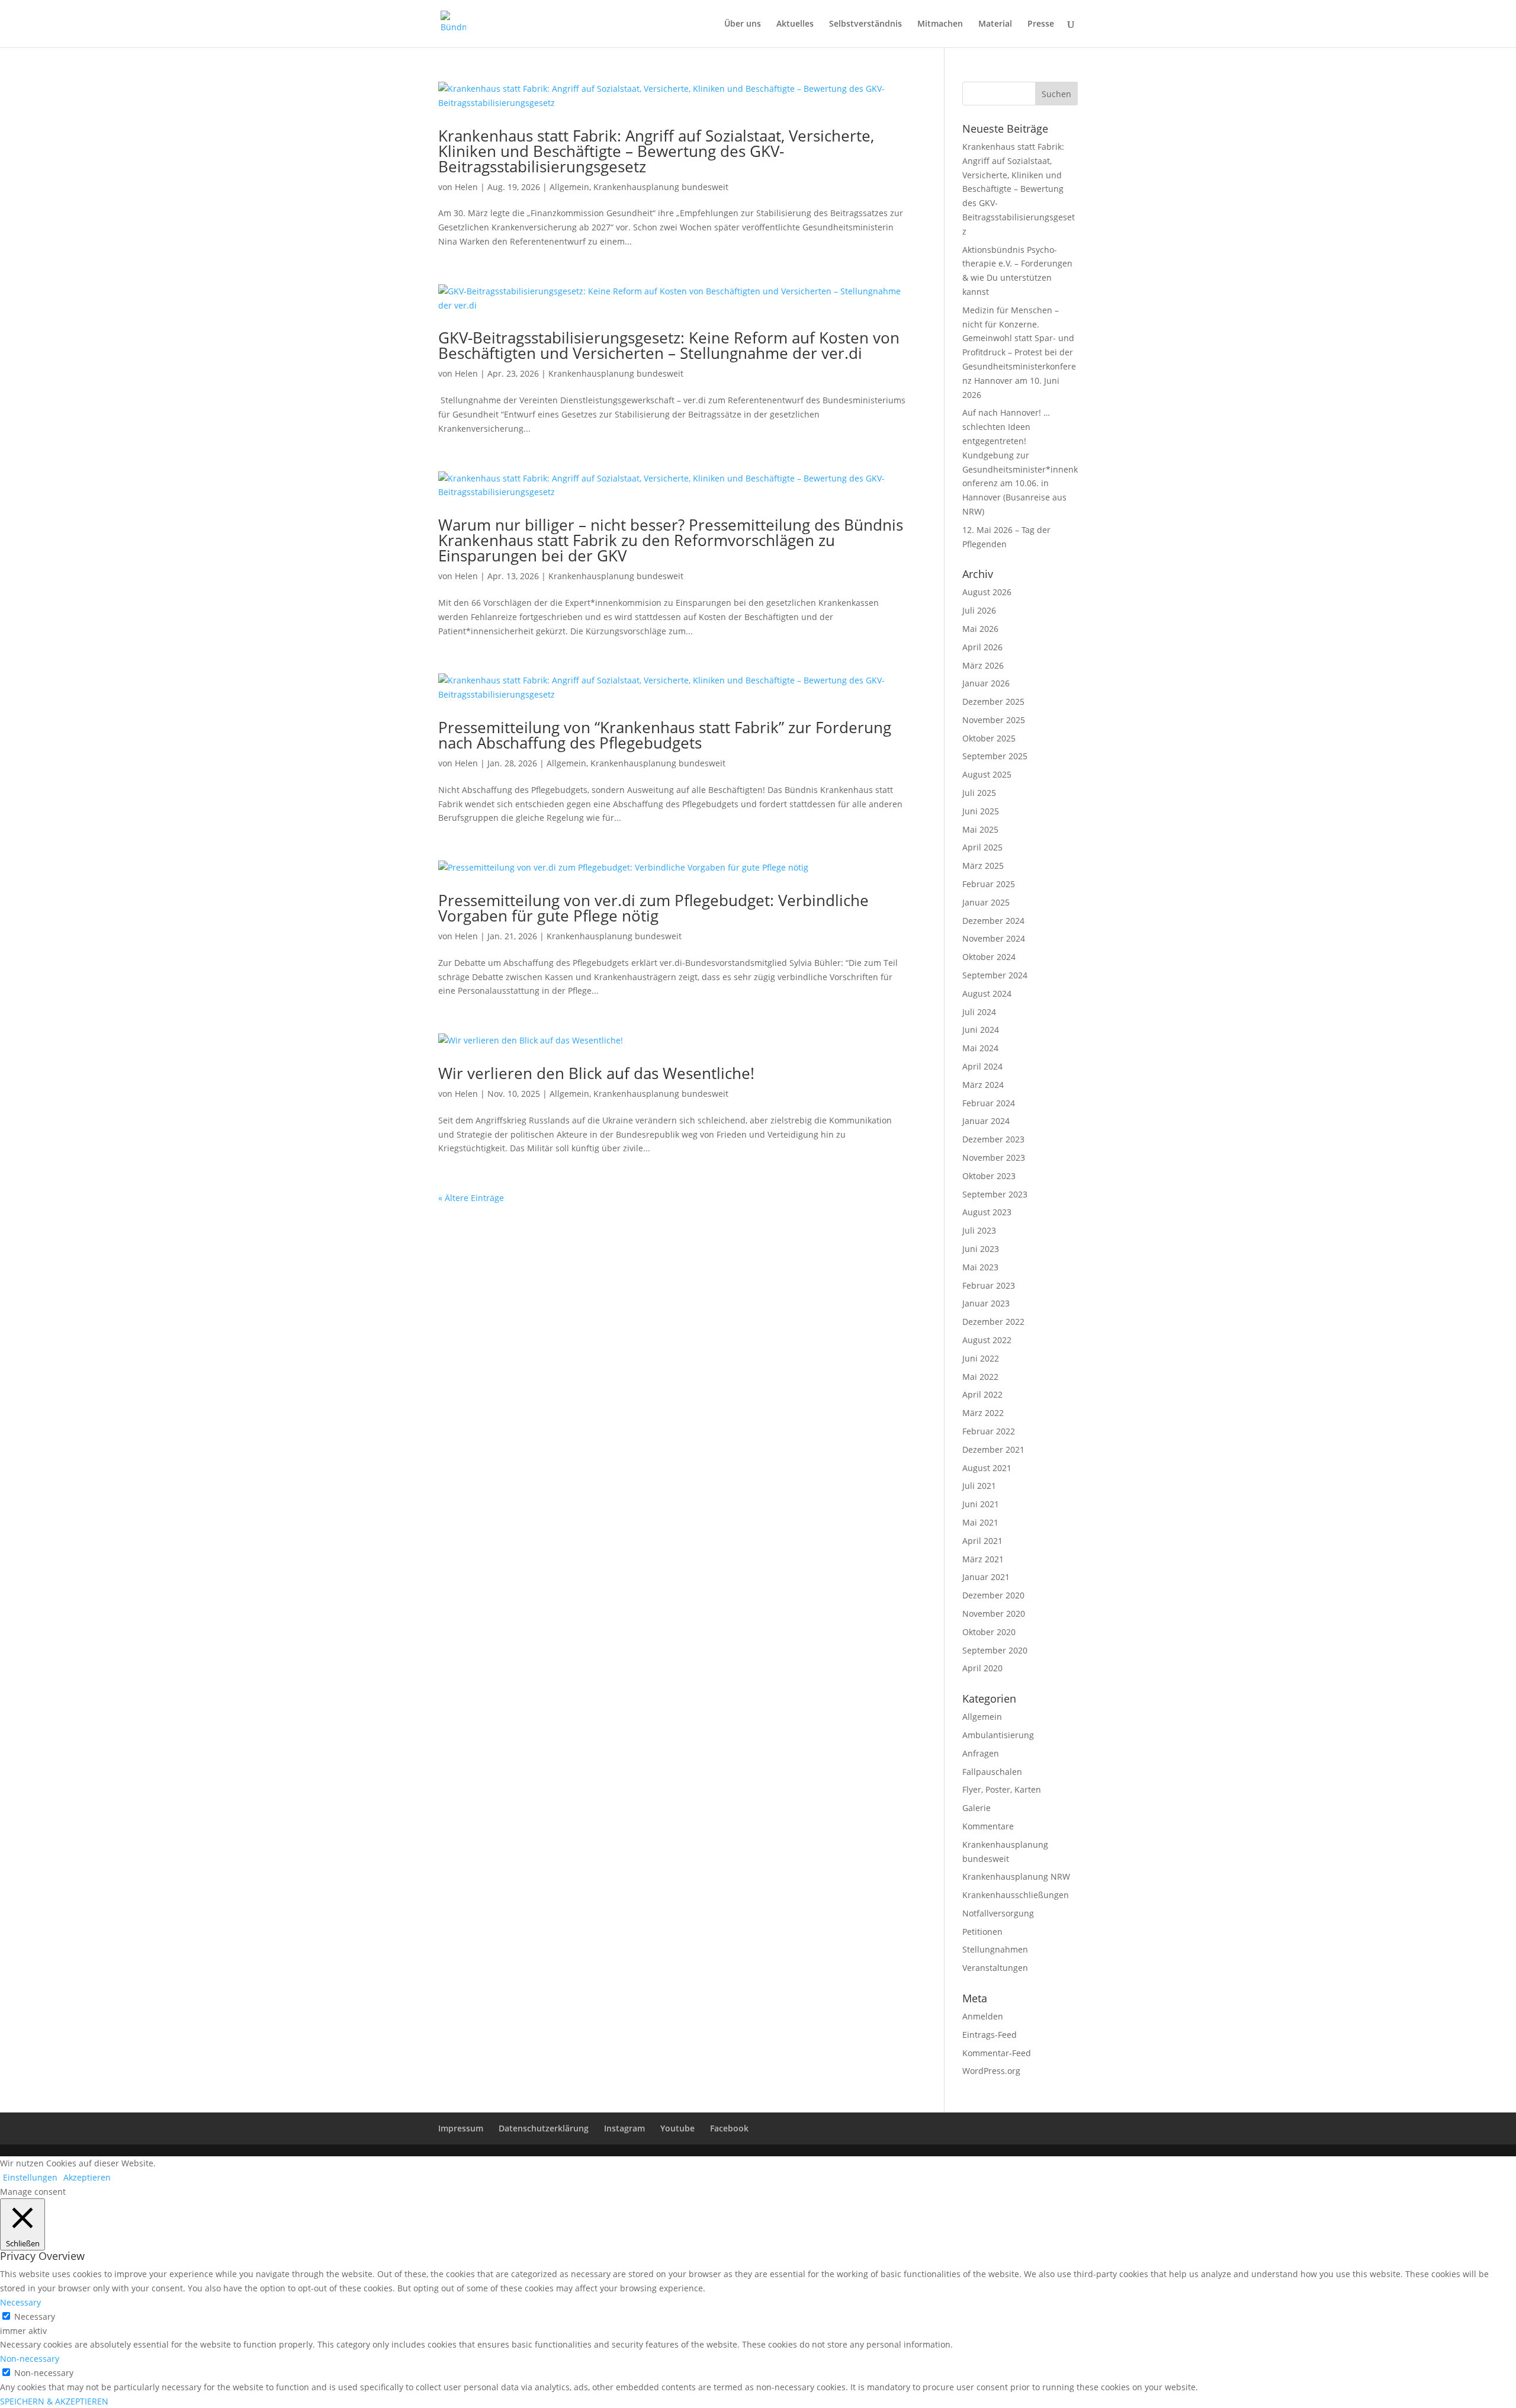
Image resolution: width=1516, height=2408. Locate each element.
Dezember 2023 (993, 1139)
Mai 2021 (980, 1522)
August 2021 (987, 1468)
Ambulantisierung (998, 1735)
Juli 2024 (979, 1012)
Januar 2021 (986, 1577)
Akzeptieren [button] (87, 2177)
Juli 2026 (979, 610)
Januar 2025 (986, 902)
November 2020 (994, 1614)
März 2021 (983, 1559)
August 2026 (987, 592)
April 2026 (982, 647)
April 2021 (982, 1541)
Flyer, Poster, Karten (1002, 1789)
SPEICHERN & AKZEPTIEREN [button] (54, 2401)
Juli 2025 (979, 793)
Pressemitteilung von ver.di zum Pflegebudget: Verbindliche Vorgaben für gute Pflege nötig (653, 908)
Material (995, 24)
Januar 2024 (986, 1121)
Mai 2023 (980, 1267)
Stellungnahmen (995, 1949)
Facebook (729, 2128)
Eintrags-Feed (990, 2035)
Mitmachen (940, 24)
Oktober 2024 (989, 957)
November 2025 (994, 720)
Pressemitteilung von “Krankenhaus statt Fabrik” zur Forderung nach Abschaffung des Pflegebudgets (665, 735)
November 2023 (994, 1158)
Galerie (977, 1808)
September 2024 (995, 975)
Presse (1041, 24)
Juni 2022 (981, 1358)
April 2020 (982, 1668)
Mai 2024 (980, 1048)
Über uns (743, 24)
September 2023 (995, 1194)
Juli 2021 (979, 1486)
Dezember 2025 (993, 701)
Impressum (461, 2128)
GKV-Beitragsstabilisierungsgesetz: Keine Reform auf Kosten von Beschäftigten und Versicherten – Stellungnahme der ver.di (669, 345)
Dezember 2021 (993, 1449)
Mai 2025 (980, 829)
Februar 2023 (989, 1285)
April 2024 (982, 1066)
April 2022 (982, 1394)
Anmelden (983, 2016)
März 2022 (983, 1413)
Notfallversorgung (998, 1913)
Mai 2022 (980, 1377)
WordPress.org (991, 2071)
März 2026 (983, 665)
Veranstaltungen (995, 1968)
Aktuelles (795, 24)
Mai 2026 (980, 629)
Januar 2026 (986, 683)
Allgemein (569, 187)
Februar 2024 (989, 1103)
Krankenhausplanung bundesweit (661, 187)
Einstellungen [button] (30, 2177)
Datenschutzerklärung (544, 2128)
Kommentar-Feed (997, 2053)
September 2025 (995, 756)
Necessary (35, 2317)
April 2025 (982, 847)
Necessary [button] (20, 2302)
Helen (466, 187)
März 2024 (983, 1085)
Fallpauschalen (992, 1772)
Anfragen (981, 1753)
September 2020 (995, 1650)
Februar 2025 (989, 884)
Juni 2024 (981, 1030)
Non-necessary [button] (30, 2359)
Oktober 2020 (989, 1632)
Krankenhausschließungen (1016, 1895)
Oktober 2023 (989, 1176)
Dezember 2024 (993, 921)
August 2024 (987, 993)
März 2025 (983, 866)
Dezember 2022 (993, 1322)
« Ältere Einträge (471, 1198)
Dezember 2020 (993, 1595)
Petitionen (982, 1932)
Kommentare (988, 1826)
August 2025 (987, 774)
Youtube (677, 2128)
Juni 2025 (981, 811)
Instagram (624, 2128)
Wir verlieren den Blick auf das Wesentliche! (596, 1073)
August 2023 (987, 1212)
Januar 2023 (986, 1303)
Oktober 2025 (989, 738)
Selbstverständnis (865, 24)
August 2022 (987, 1340)
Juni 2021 (981, 1504)
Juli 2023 (979, 1230)
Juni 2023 (981, 1249)
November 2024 (994, 938)
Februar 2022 (989, 1431)
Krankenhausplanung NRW (1016, 1876)
